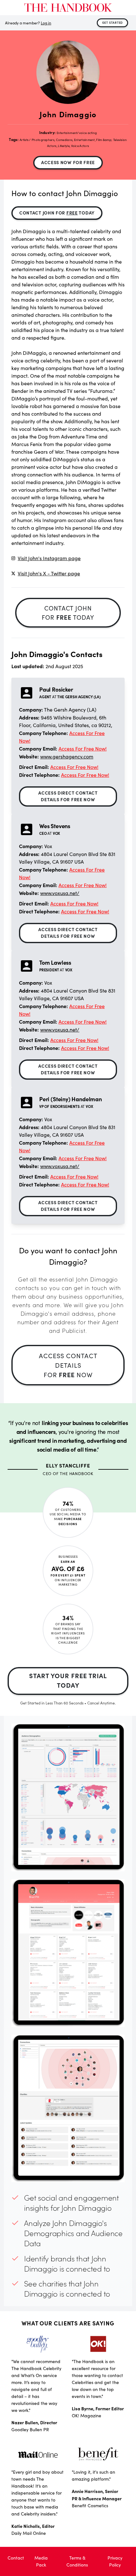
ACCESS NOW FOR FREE (68, 162)
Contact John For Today (57, 213)
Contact (16, 2558)
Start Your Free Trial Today (68, 1680)
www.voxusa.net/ (60, 893)
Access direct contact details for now (68, 796)
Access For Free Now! (83, 748)
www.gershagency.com (67, 756)
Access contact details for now (68, 1365)
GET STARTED (113, 22)
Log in (46, 23)
